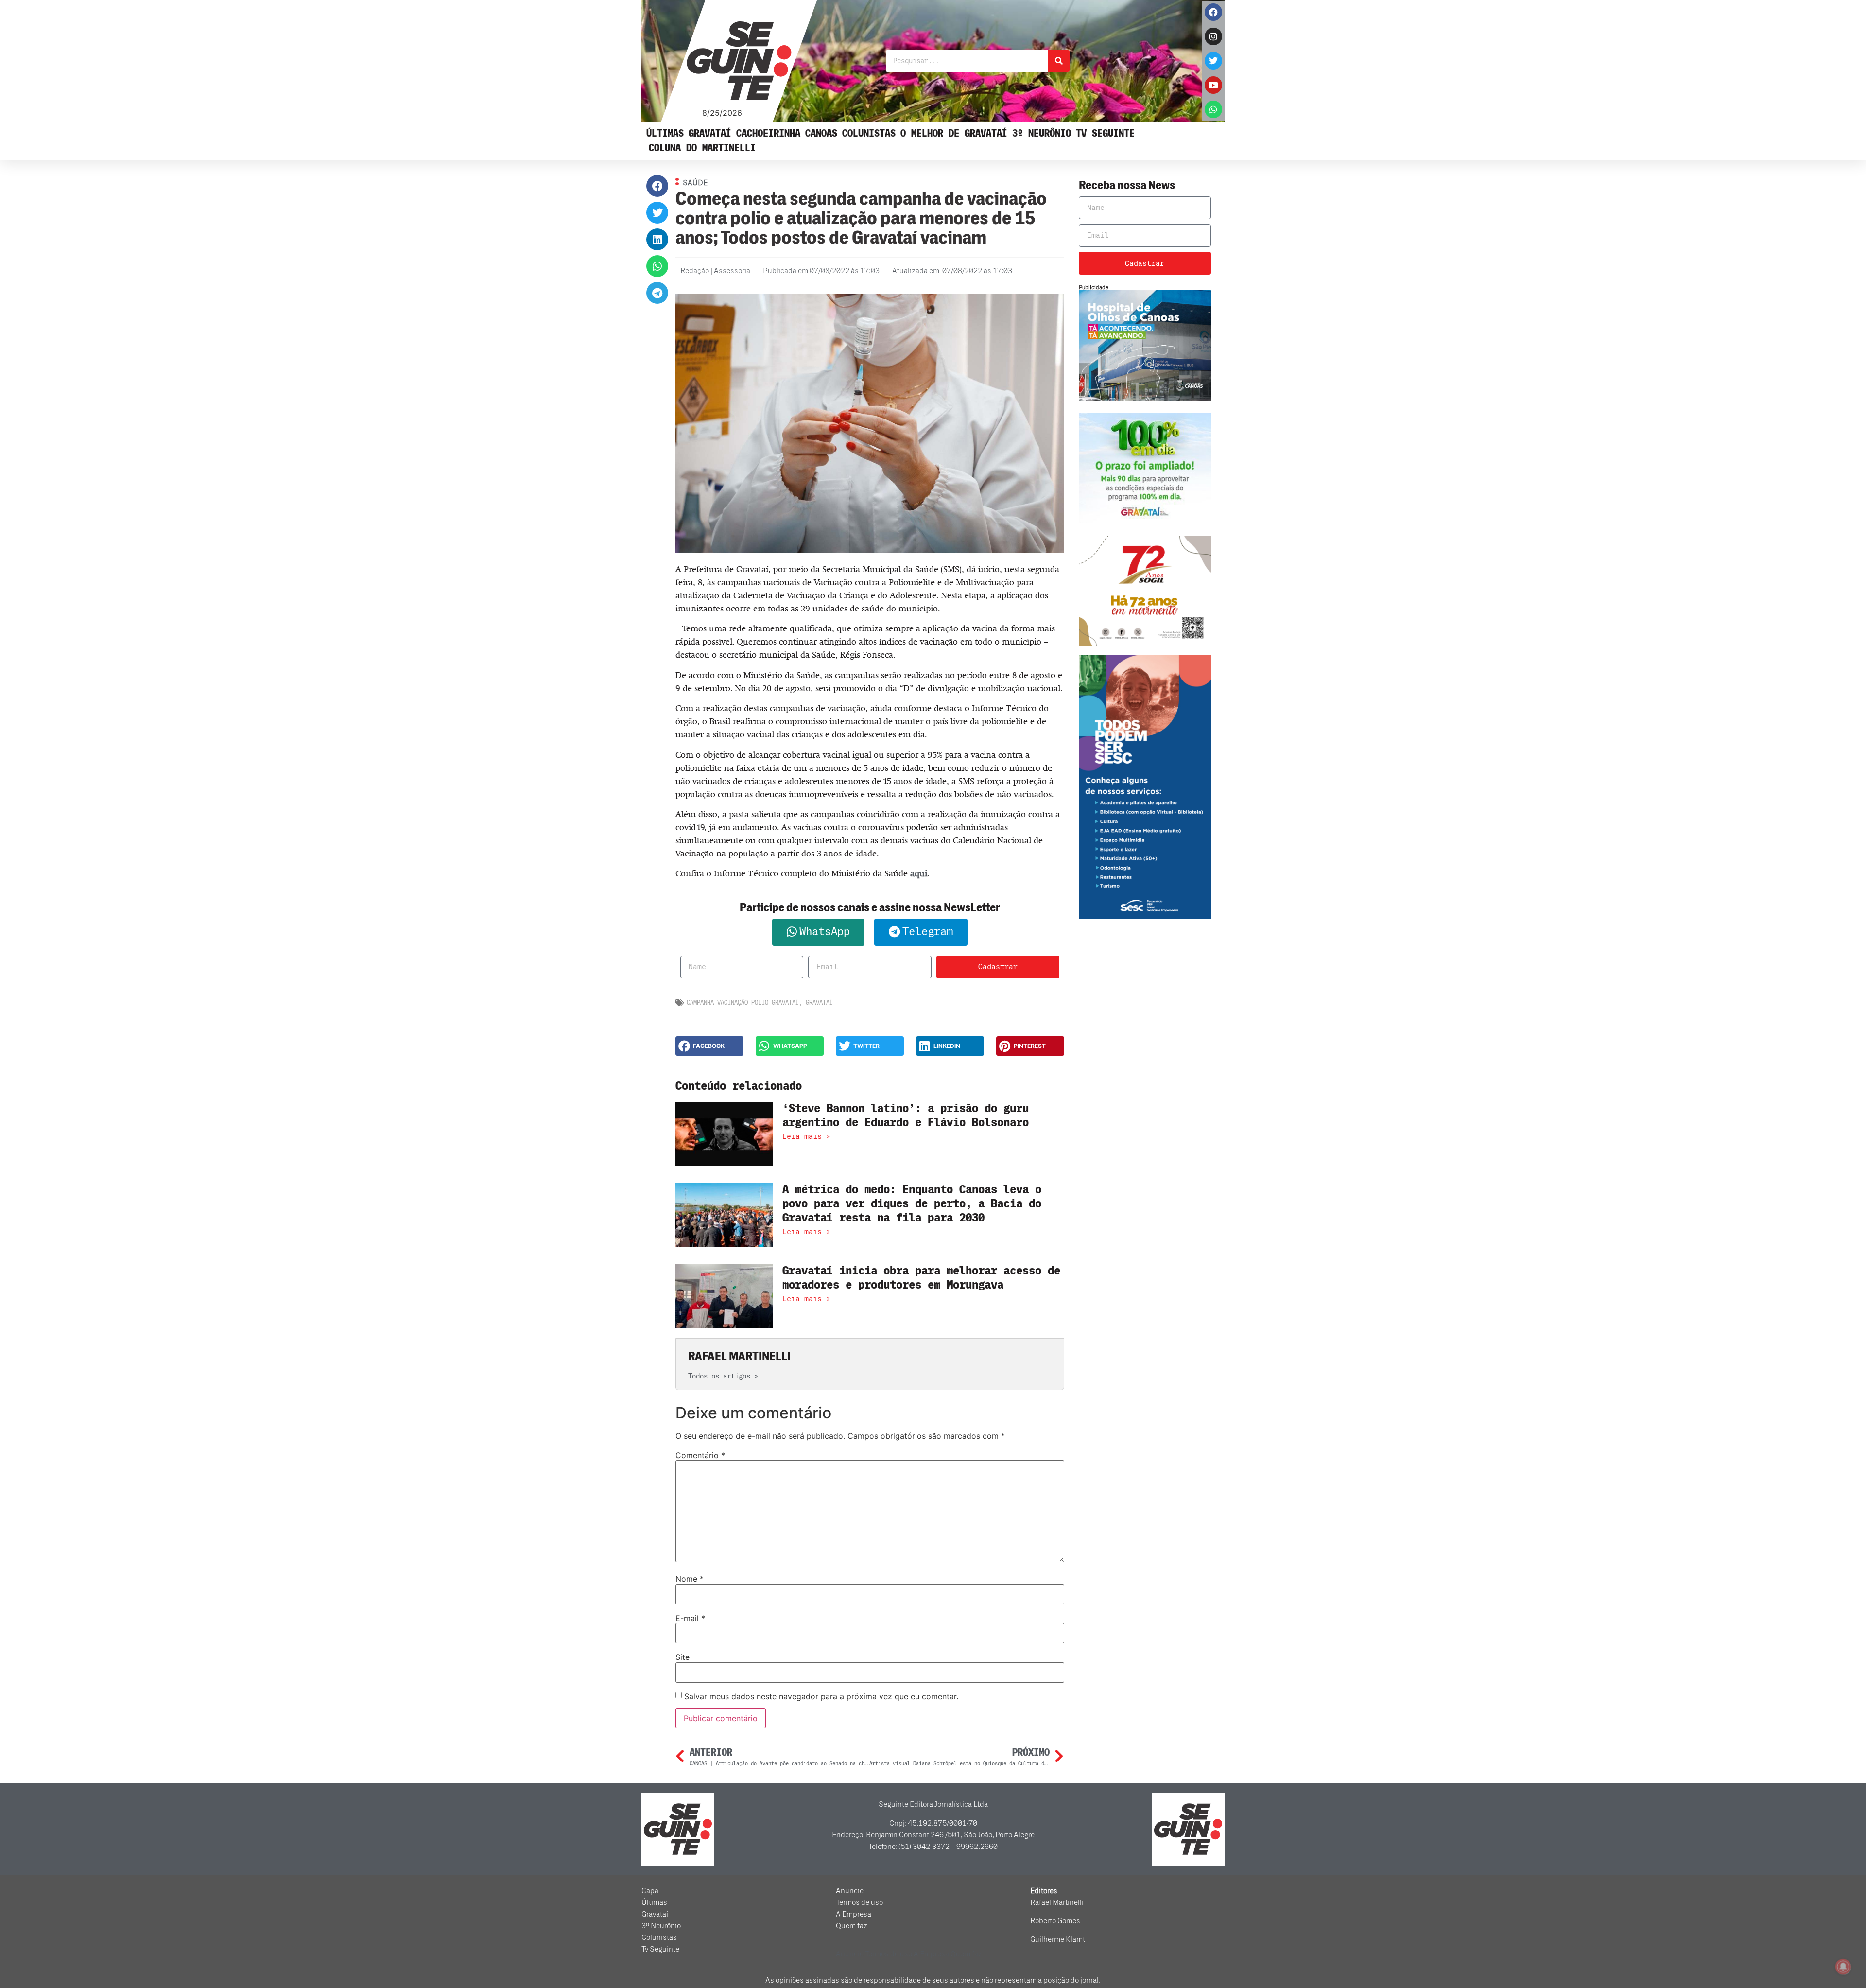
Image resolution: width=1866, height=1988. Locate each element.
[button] (657, 186)
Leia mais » (806, 1136)
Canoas (821, 133)
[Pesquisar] (1059, 61)
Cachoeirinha (768, 133)
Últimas (665, 133)
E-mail (690, 1618)
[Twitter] (1213, 61)
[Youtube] (1213, 85)
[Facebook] (1213, 12)
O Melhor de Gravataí (954, 133)
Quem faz (852, 1926)
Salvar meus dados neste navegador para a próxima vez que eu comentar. (821, 1696)
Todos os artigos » (723, 1376)
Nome (690, 1579)
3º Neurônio (1042, 133)
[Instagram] (1213, 36)
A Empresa (854, 1914)
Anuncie (850, 1891)
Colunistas (869, 133)
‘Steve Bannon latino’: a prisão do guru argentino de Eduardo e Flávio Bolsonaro (906, 1116)
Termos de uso (859, 1902)
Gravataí (710, 133)
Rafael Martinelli (1057, 1902)
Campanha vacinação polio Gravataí (743, 1003)
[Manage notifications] (1843, 1967)
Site (682, 1657)
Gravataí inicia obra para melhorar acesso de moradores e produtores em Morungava (921, 1278)
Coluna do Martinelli (702, 148)
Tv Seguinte (1105, 133)
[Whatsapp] (1213, 109)
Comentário (700, 1455)
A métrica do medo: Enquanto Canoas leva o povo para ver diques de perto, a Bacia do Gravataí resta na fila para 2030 (912, 1204)
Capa (650, 1891)
